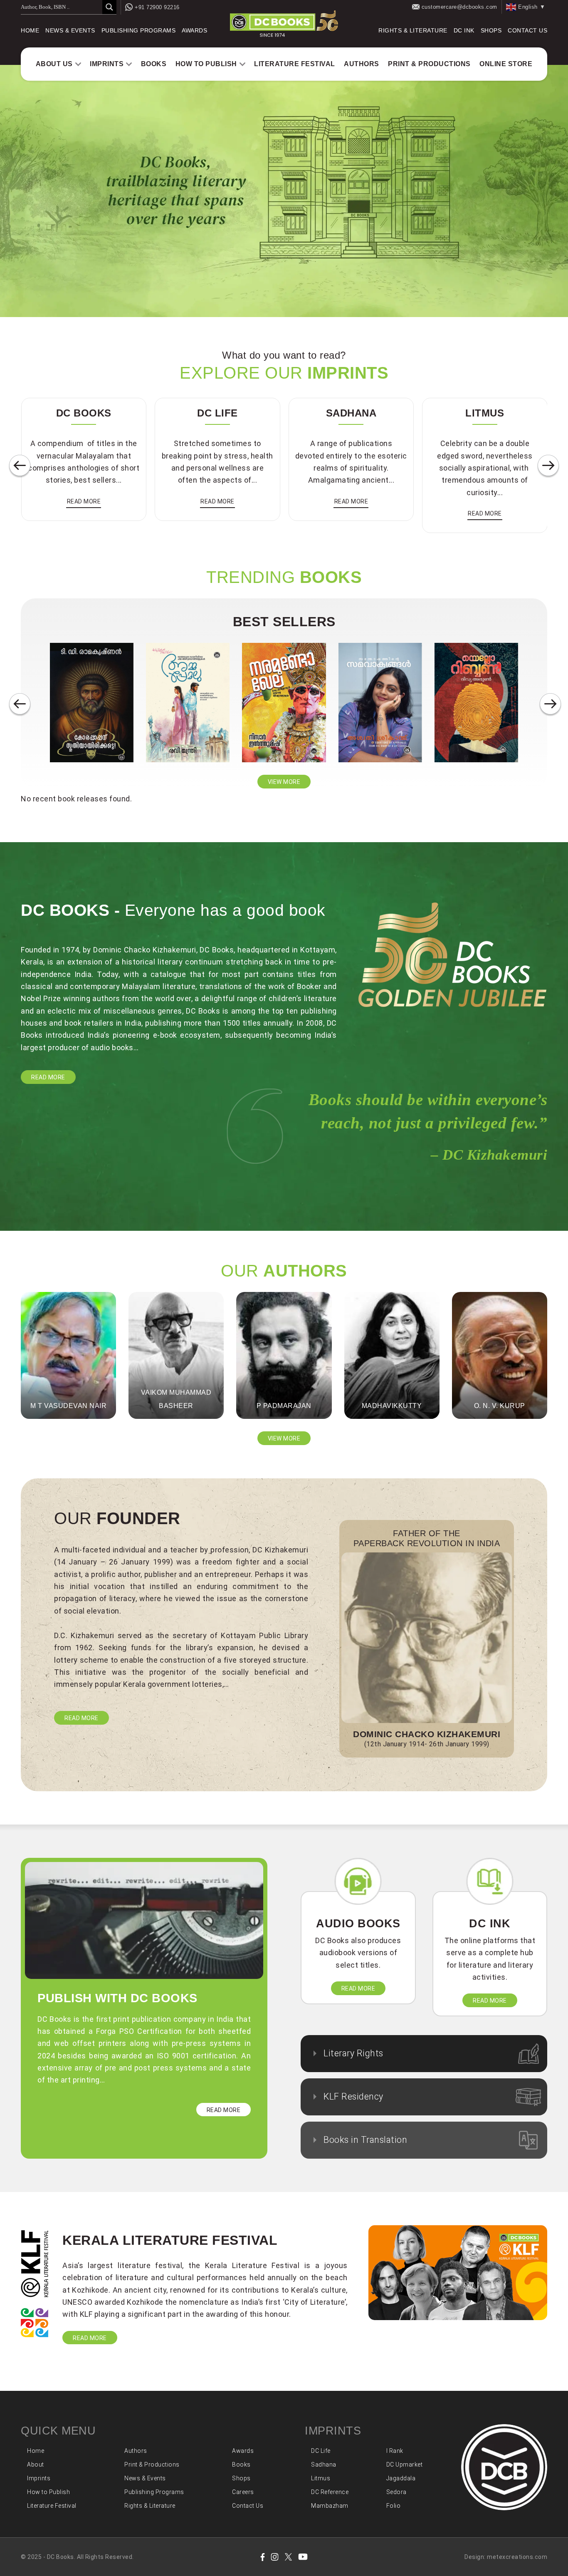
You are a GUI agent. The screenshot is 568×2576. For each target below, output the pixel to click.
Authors (362, 64)
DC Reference (330, 2492)
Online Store (506, 64)
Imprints (107, 64)
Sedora (396, 2492)
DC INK (464, 30)
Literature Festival (295, 64)
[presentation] (20, 466)
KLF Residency (353, 2096)
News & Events (70, 30)
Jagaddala (401, 2478)
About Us (54, 64)
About (36, 2464)
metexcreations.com (517, 2557)
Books (154, 64)
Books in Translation (365, 2140)
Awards (194, 30)
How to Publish (206, 64)
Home (30, 30)
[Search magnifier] (109, 7)
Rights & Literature (413, 30)
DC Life (321, 2451)
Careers (243, 2492)
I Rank (395, 2451)
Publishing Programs (139, 30)
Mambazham (330, 2506)
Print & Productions (429, 64)
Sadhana (324, 2464)
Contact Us (527, 30)
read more (84, 501)
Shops (491, 30)
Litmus (321, 2478)
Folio (394, 2506)
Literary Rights (353, 2053)
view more (284, 782)
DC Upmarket (405, 2464)
